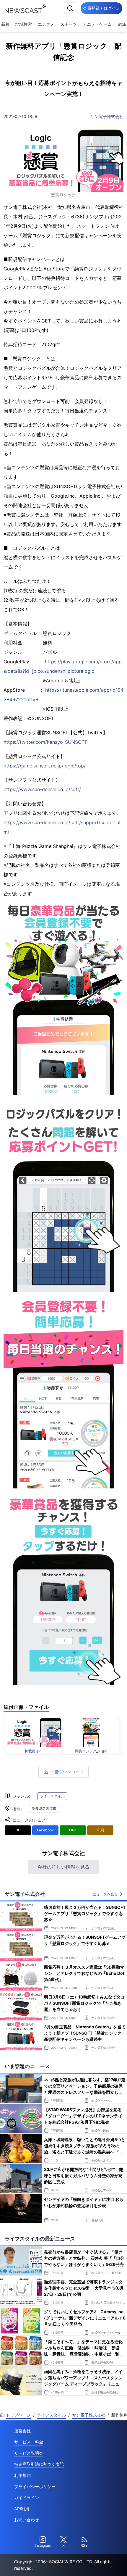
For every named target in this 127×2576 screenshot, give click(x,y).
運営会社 (22, 2431)
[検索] (70, 8)
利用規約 (22, 2475)
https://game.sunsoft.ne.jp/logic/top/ (45, 766)
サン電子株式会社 (107, 116)
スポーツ (69, 24)
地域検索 (24, 24)
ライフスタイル (52, 1796)
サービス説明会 (29, 2453)
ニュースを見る (105, 1894)
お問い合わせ (27, 2520)
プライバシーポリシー (35, 2487)
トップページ (18, 2415)
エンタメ (46, 24)
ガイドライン (27, 2497)
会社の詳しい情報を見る (63, 1867)
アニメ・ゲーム (97, 24)
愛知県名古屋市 (44, 1808)
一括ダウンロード (67, 1772)
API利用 (22, 2509)
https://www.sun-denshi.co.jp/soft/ (42, 789)
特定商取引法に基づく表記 (39, 2464)
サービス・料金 (29, 2442)
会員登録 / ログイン (101, 8)
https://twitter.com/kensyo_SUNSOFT (45, 742)
